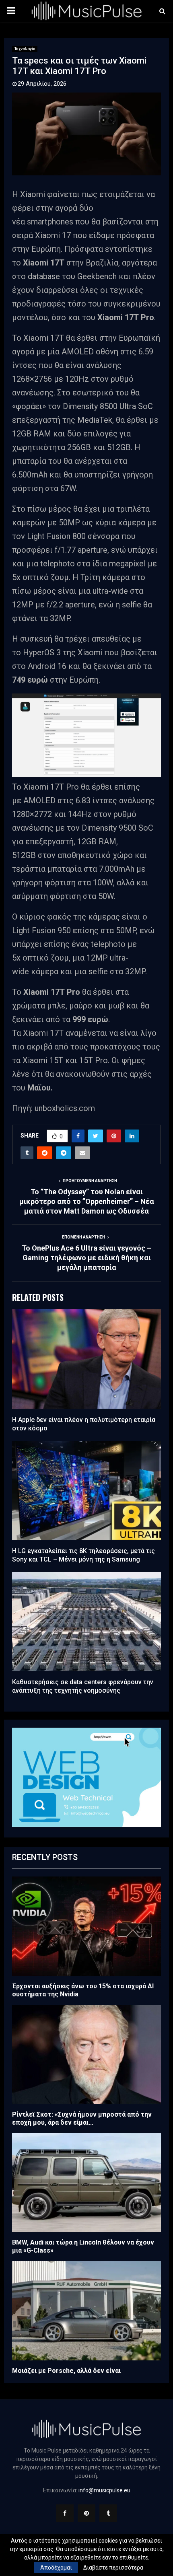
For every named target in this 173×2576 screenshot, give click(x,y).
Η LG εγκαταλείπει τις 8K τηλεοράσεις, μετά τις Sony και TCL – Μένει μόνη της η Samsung (83, 1555)
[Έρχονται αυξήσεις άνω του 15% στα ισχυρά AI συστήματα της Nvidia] (86, 1926)
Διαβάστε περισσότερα (113, 2568)
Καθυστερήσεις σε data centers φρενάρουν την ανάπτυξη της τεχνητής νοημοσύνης (83, 1686)
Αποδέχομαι (56, 2568)
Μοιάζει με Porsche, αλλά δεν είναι (66, 2371)
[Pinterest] (86, 2513)
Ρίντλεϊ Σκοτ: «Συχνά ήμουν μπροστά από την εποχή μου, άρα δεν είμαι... (82, 2118)
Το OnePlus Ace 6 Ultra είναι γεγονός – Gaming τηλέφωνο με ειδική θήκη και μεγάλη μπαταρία (86, 1258)
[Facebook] (65, 2513)
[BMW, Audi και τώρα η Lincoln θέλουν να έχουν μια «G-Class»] (86, 2183)
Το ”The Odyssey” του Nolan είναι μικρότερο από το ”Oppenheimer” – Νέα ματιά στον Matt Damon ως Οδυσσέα (87, 1201)
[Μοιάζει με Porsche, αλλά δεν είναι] (86, 2311)
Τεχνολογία (25, 49)
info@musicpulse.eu (104, 2490)
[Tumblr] (108, 2513)
